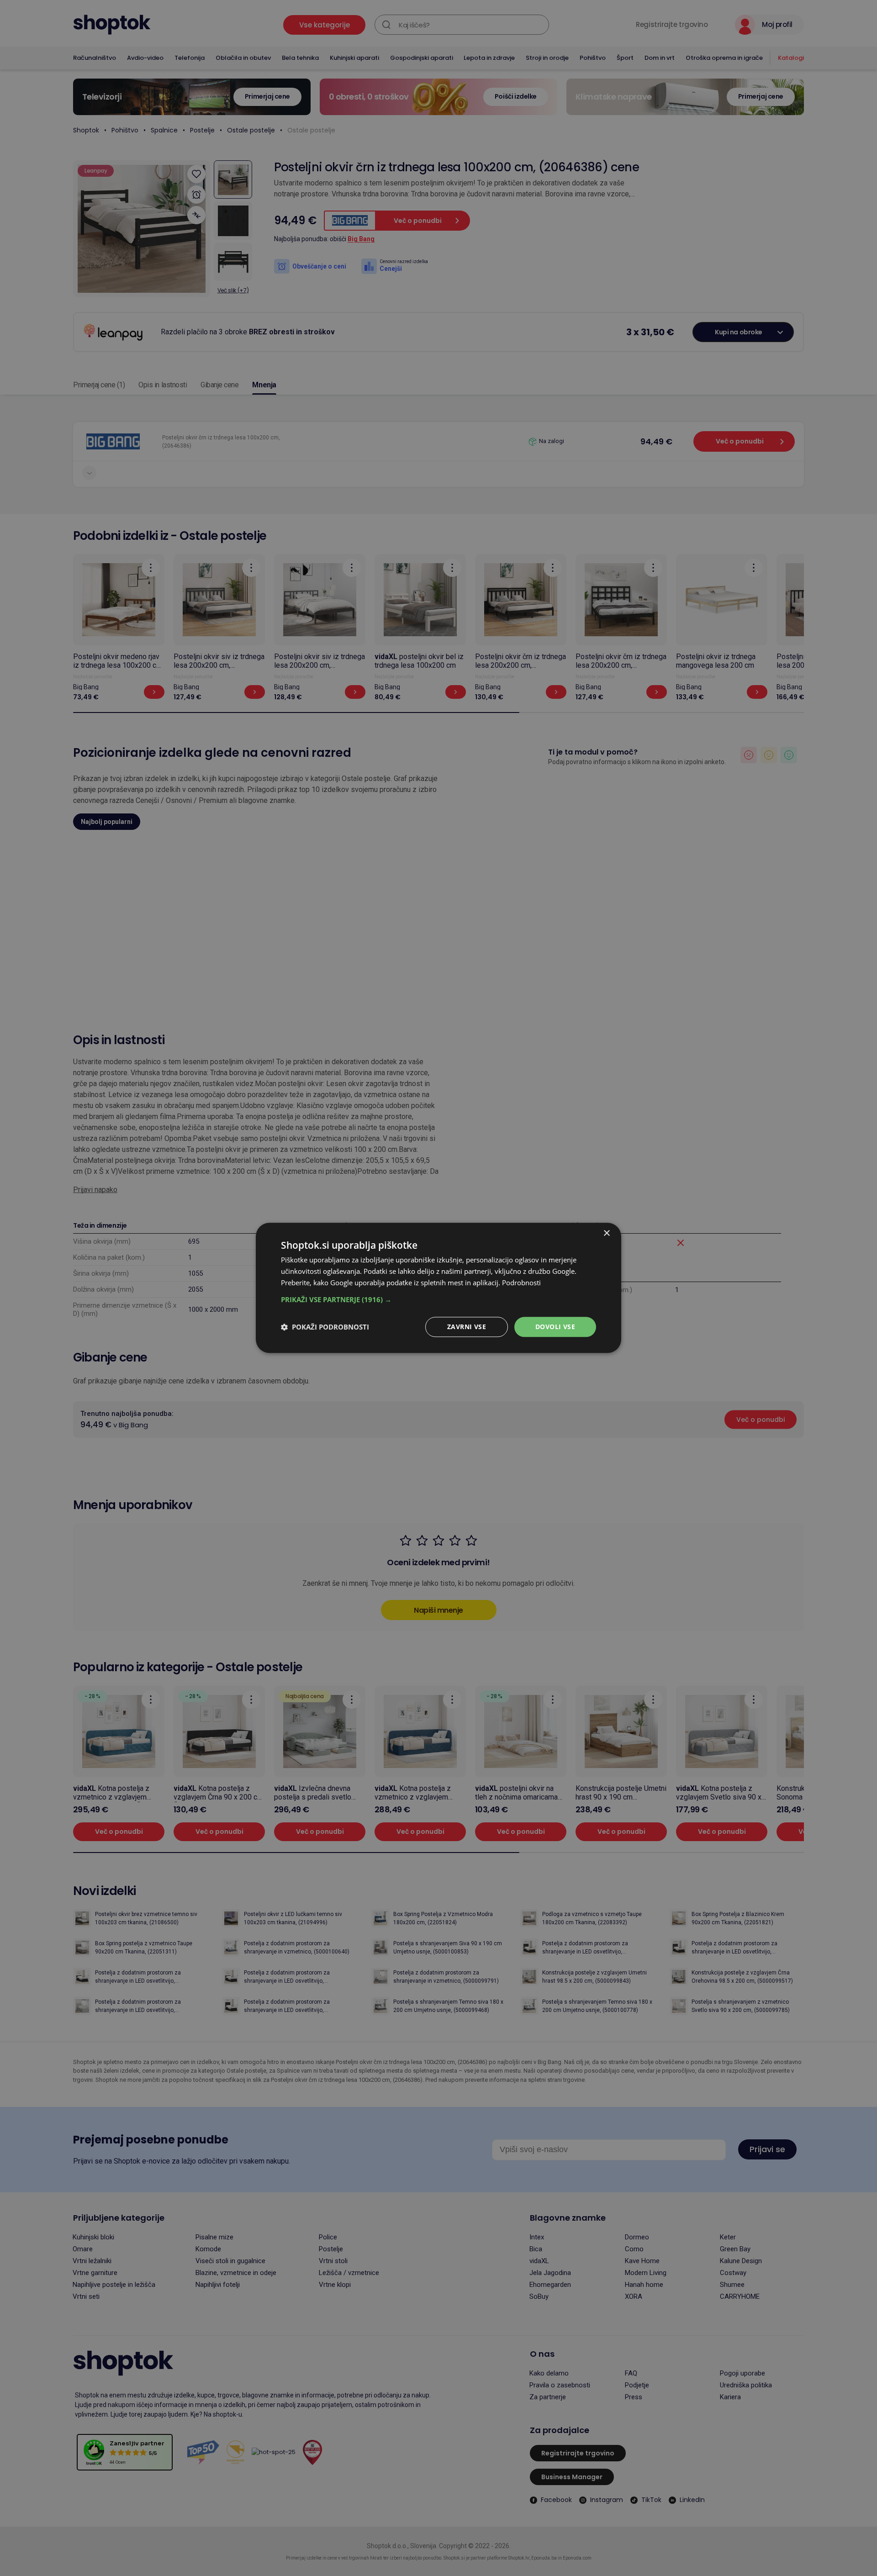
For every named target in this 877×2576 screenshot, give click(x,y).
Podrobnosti (521, 1283)
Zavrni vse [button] (467, 1327)
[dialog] (438, 1288)
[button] (438, 1299)
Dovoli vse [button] (555, 1327)
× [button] (606, 1233)
